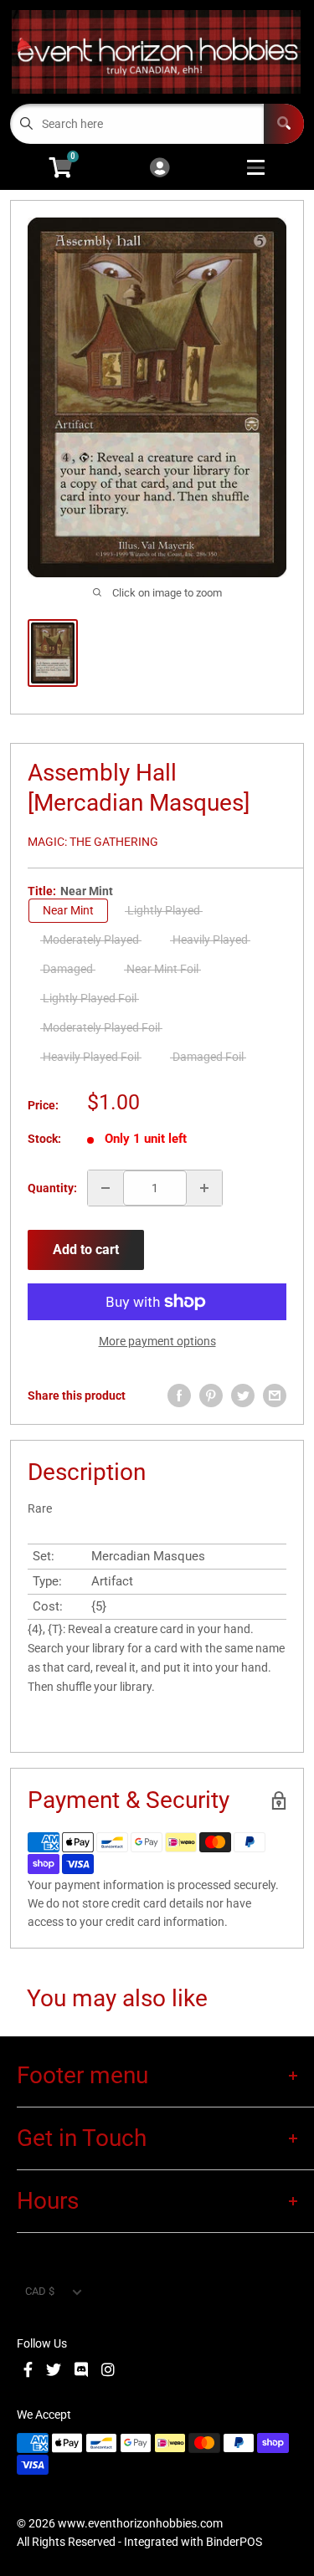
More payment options (157, 1341)
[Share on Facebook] (179, 1396)
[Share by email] (275, 1396)
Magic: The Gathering (93, 842)
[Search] (284, 124)
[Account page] (160, 169)
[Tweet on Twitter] (243, 1396)
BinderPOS (234, 2542)
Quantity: (52, 1188)
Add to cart (86, 1250)
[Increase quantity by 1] (204, 1188)
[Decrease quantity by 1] (106, 1188)
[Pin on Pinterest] (211, 1396)
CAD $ (40, 2291)
